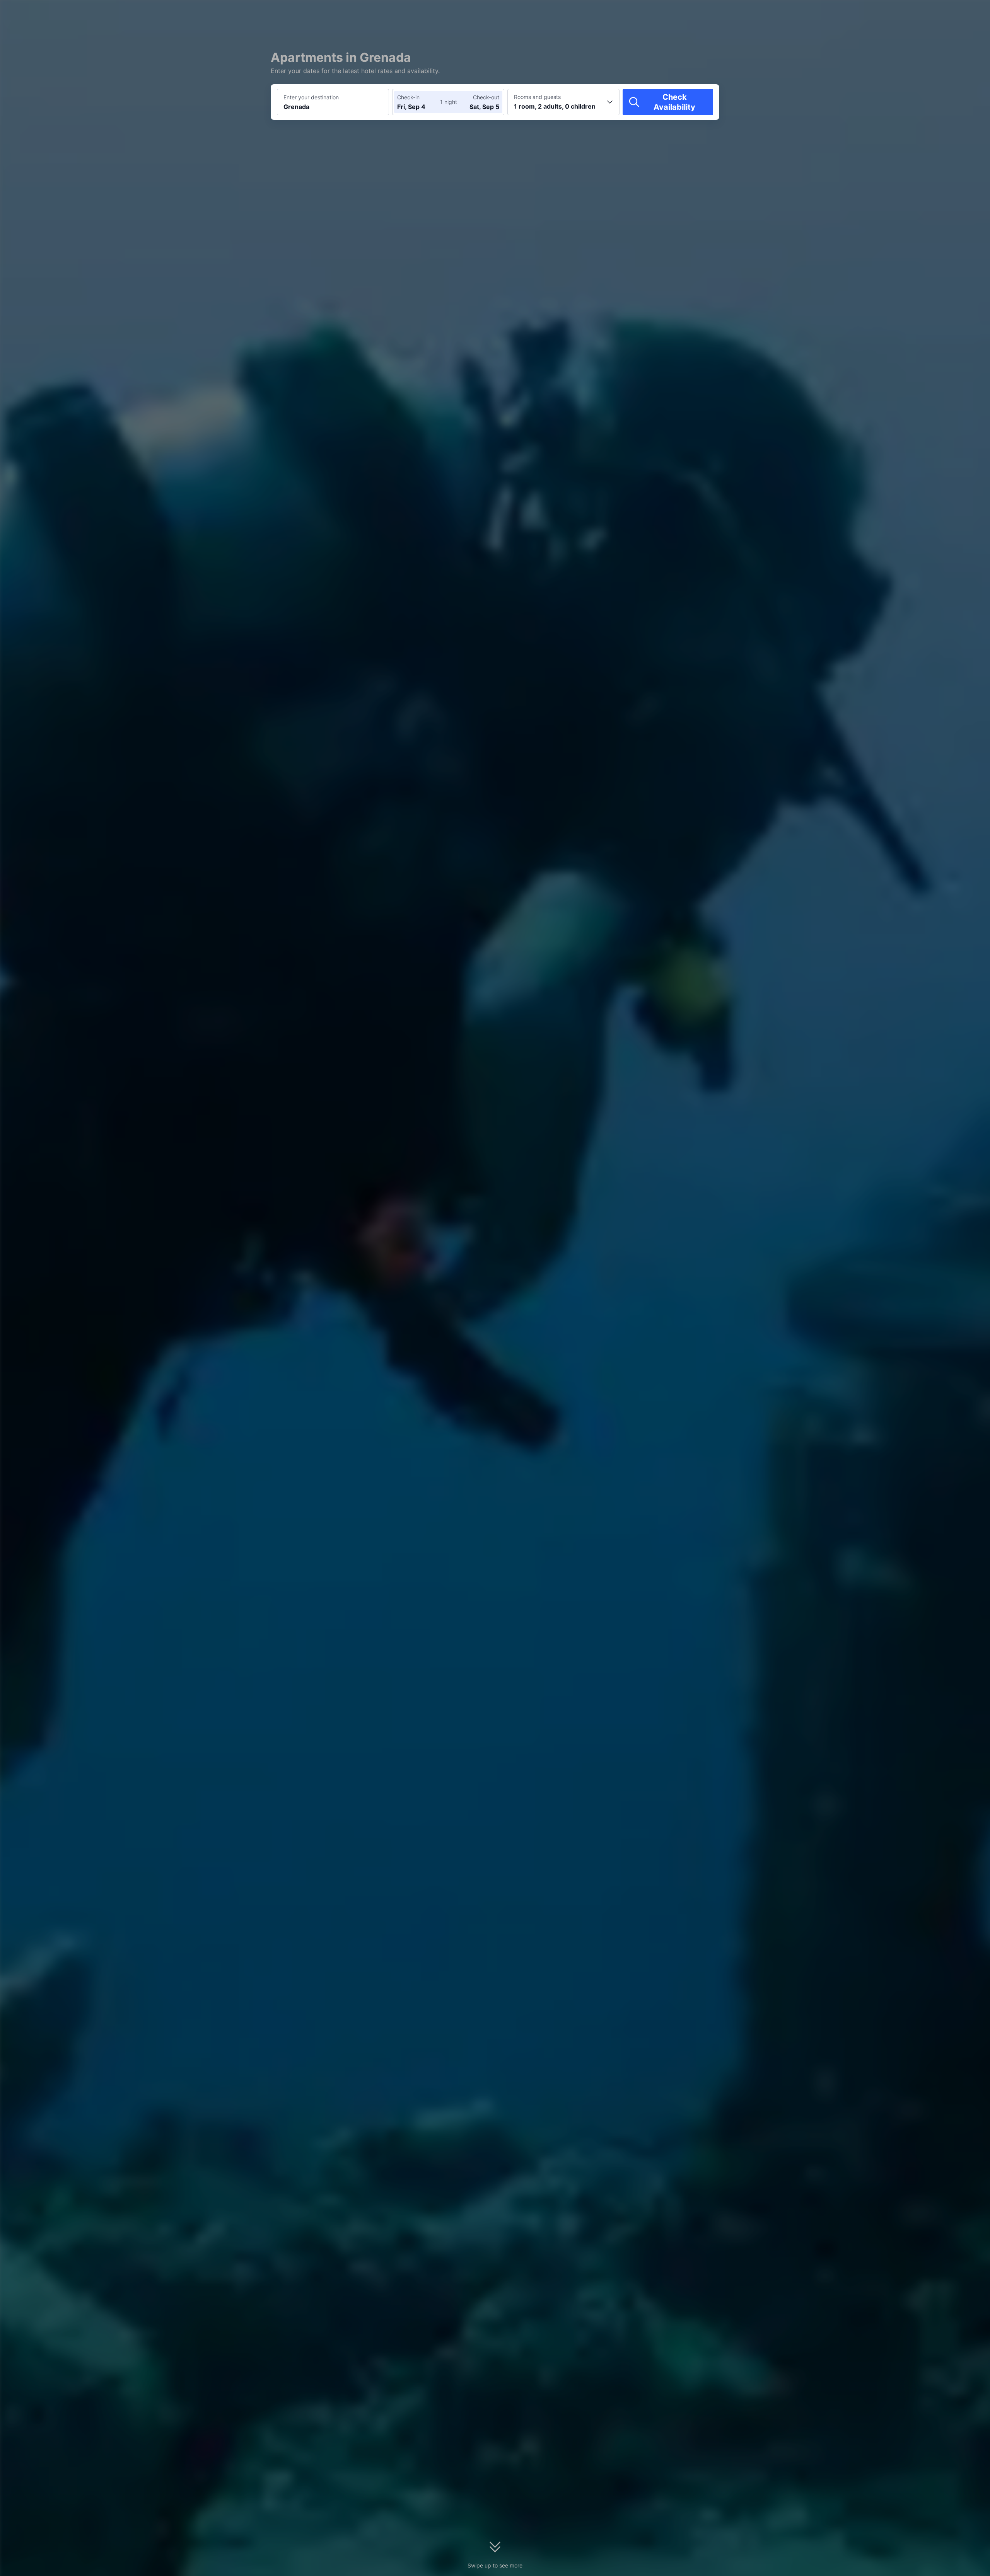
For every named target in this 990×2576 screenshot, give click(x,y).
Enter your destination (311, 97)
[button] (813, 13)
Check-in (408, 97)
